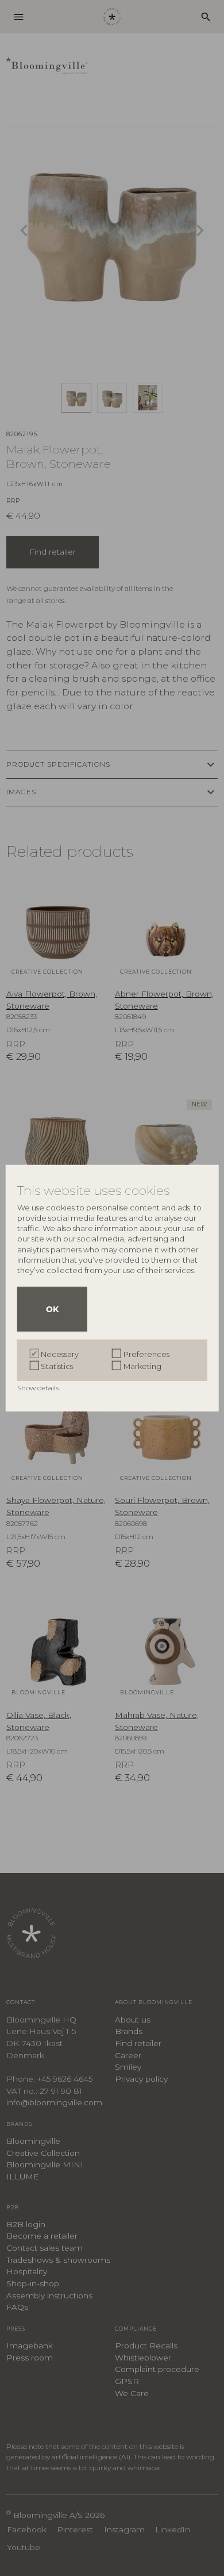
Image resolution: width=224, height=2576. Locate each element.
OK (52, 1309)
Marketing (142, 1366)
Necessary (60, 1354)
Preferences (146, 1354)
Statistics (57, 1366)
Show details (39, 1387)
